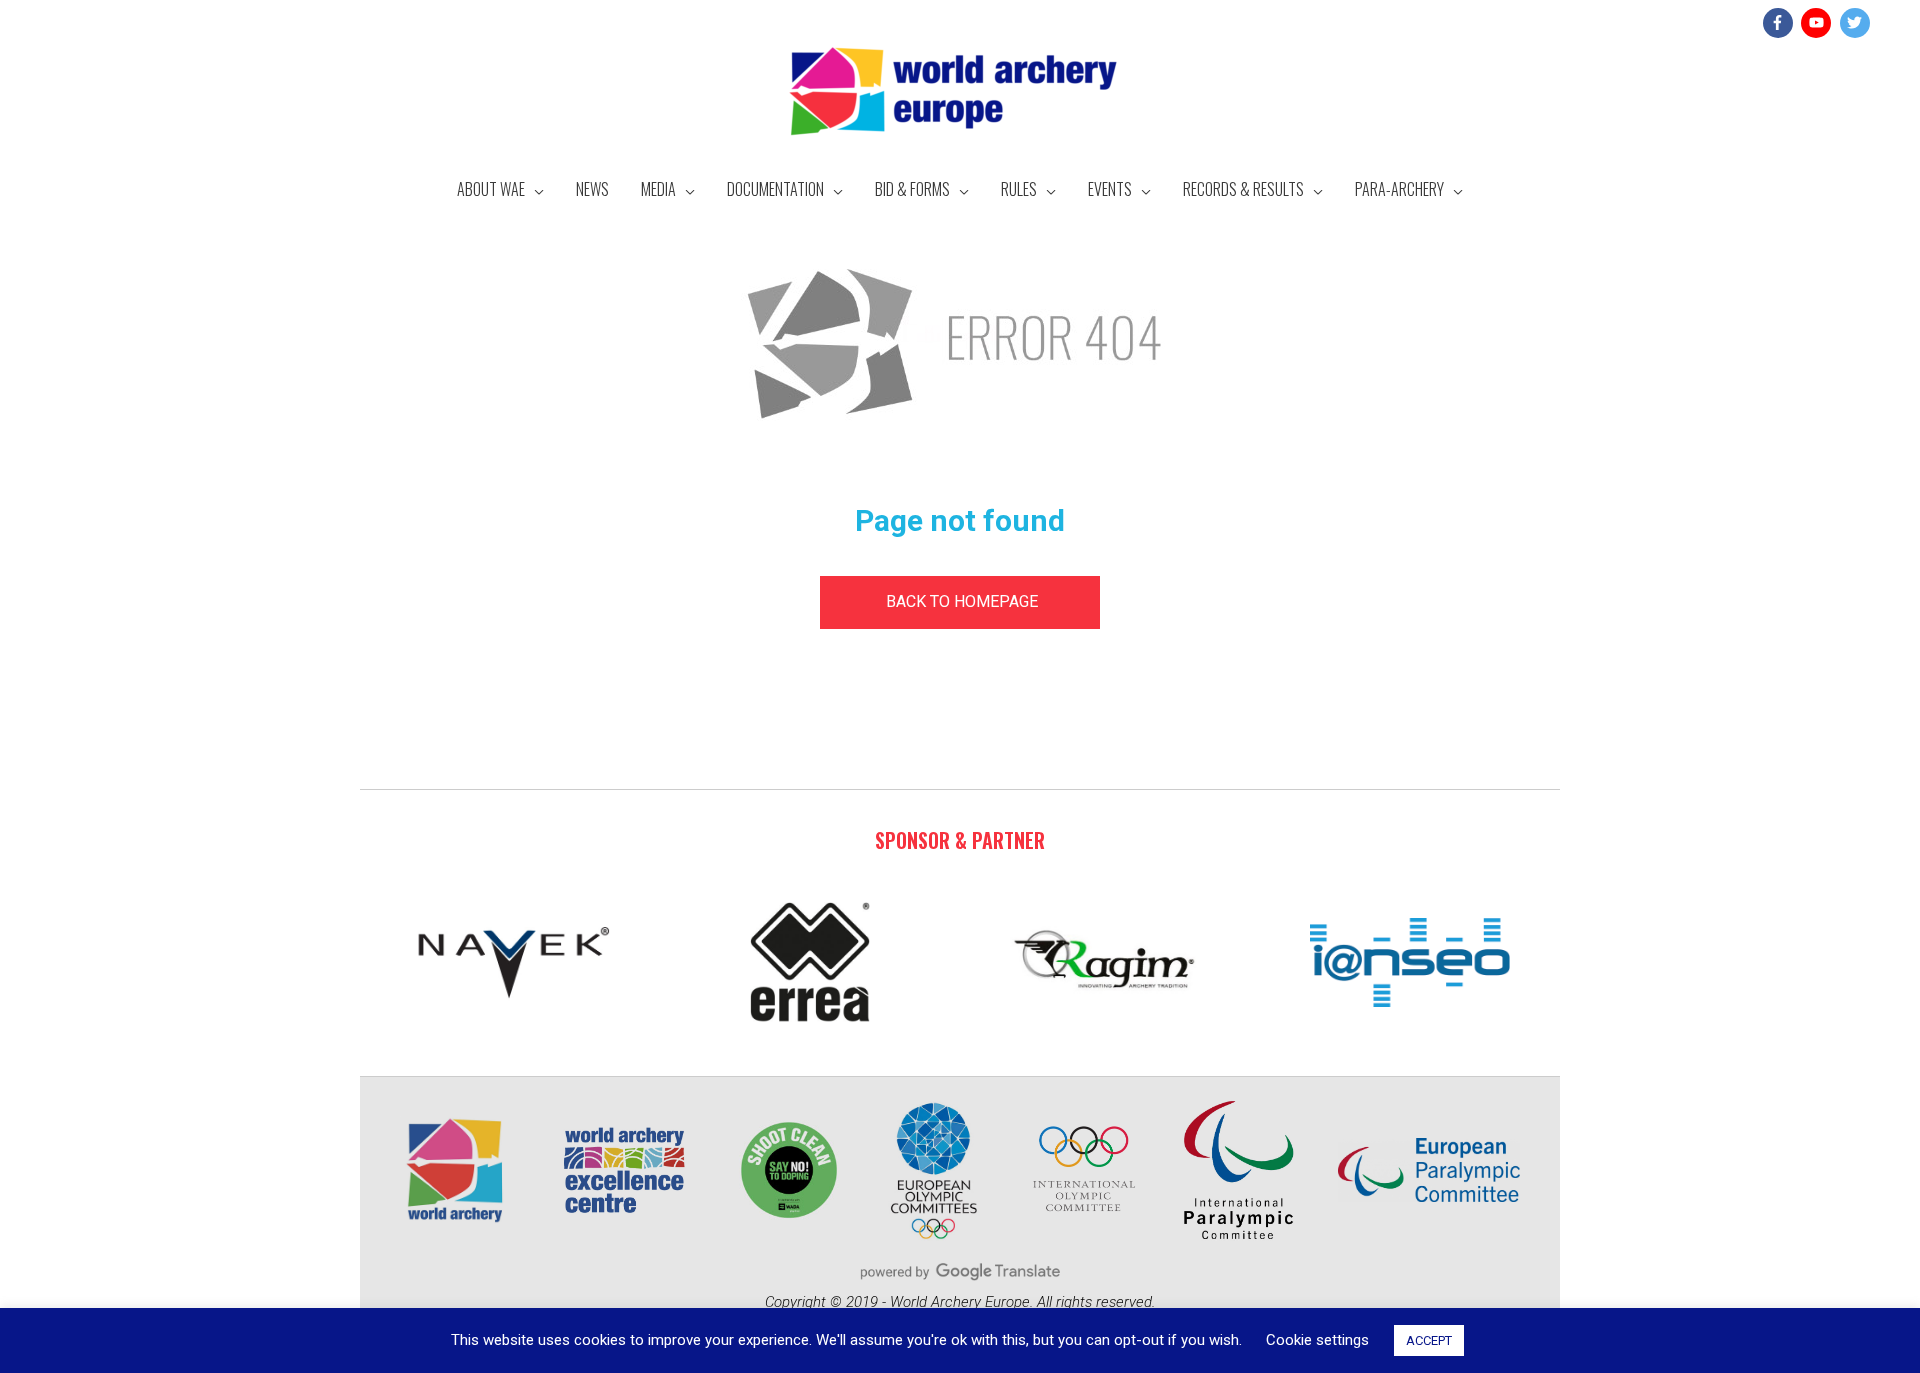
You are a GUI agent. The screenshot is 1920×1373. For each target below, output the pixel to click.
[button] (960, 602)
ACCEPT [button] (1429, 1340)
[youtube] (1818, 23)
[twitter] (1857, 23)
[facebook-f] (1780, 23)
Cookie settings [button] (1317, 1340)
